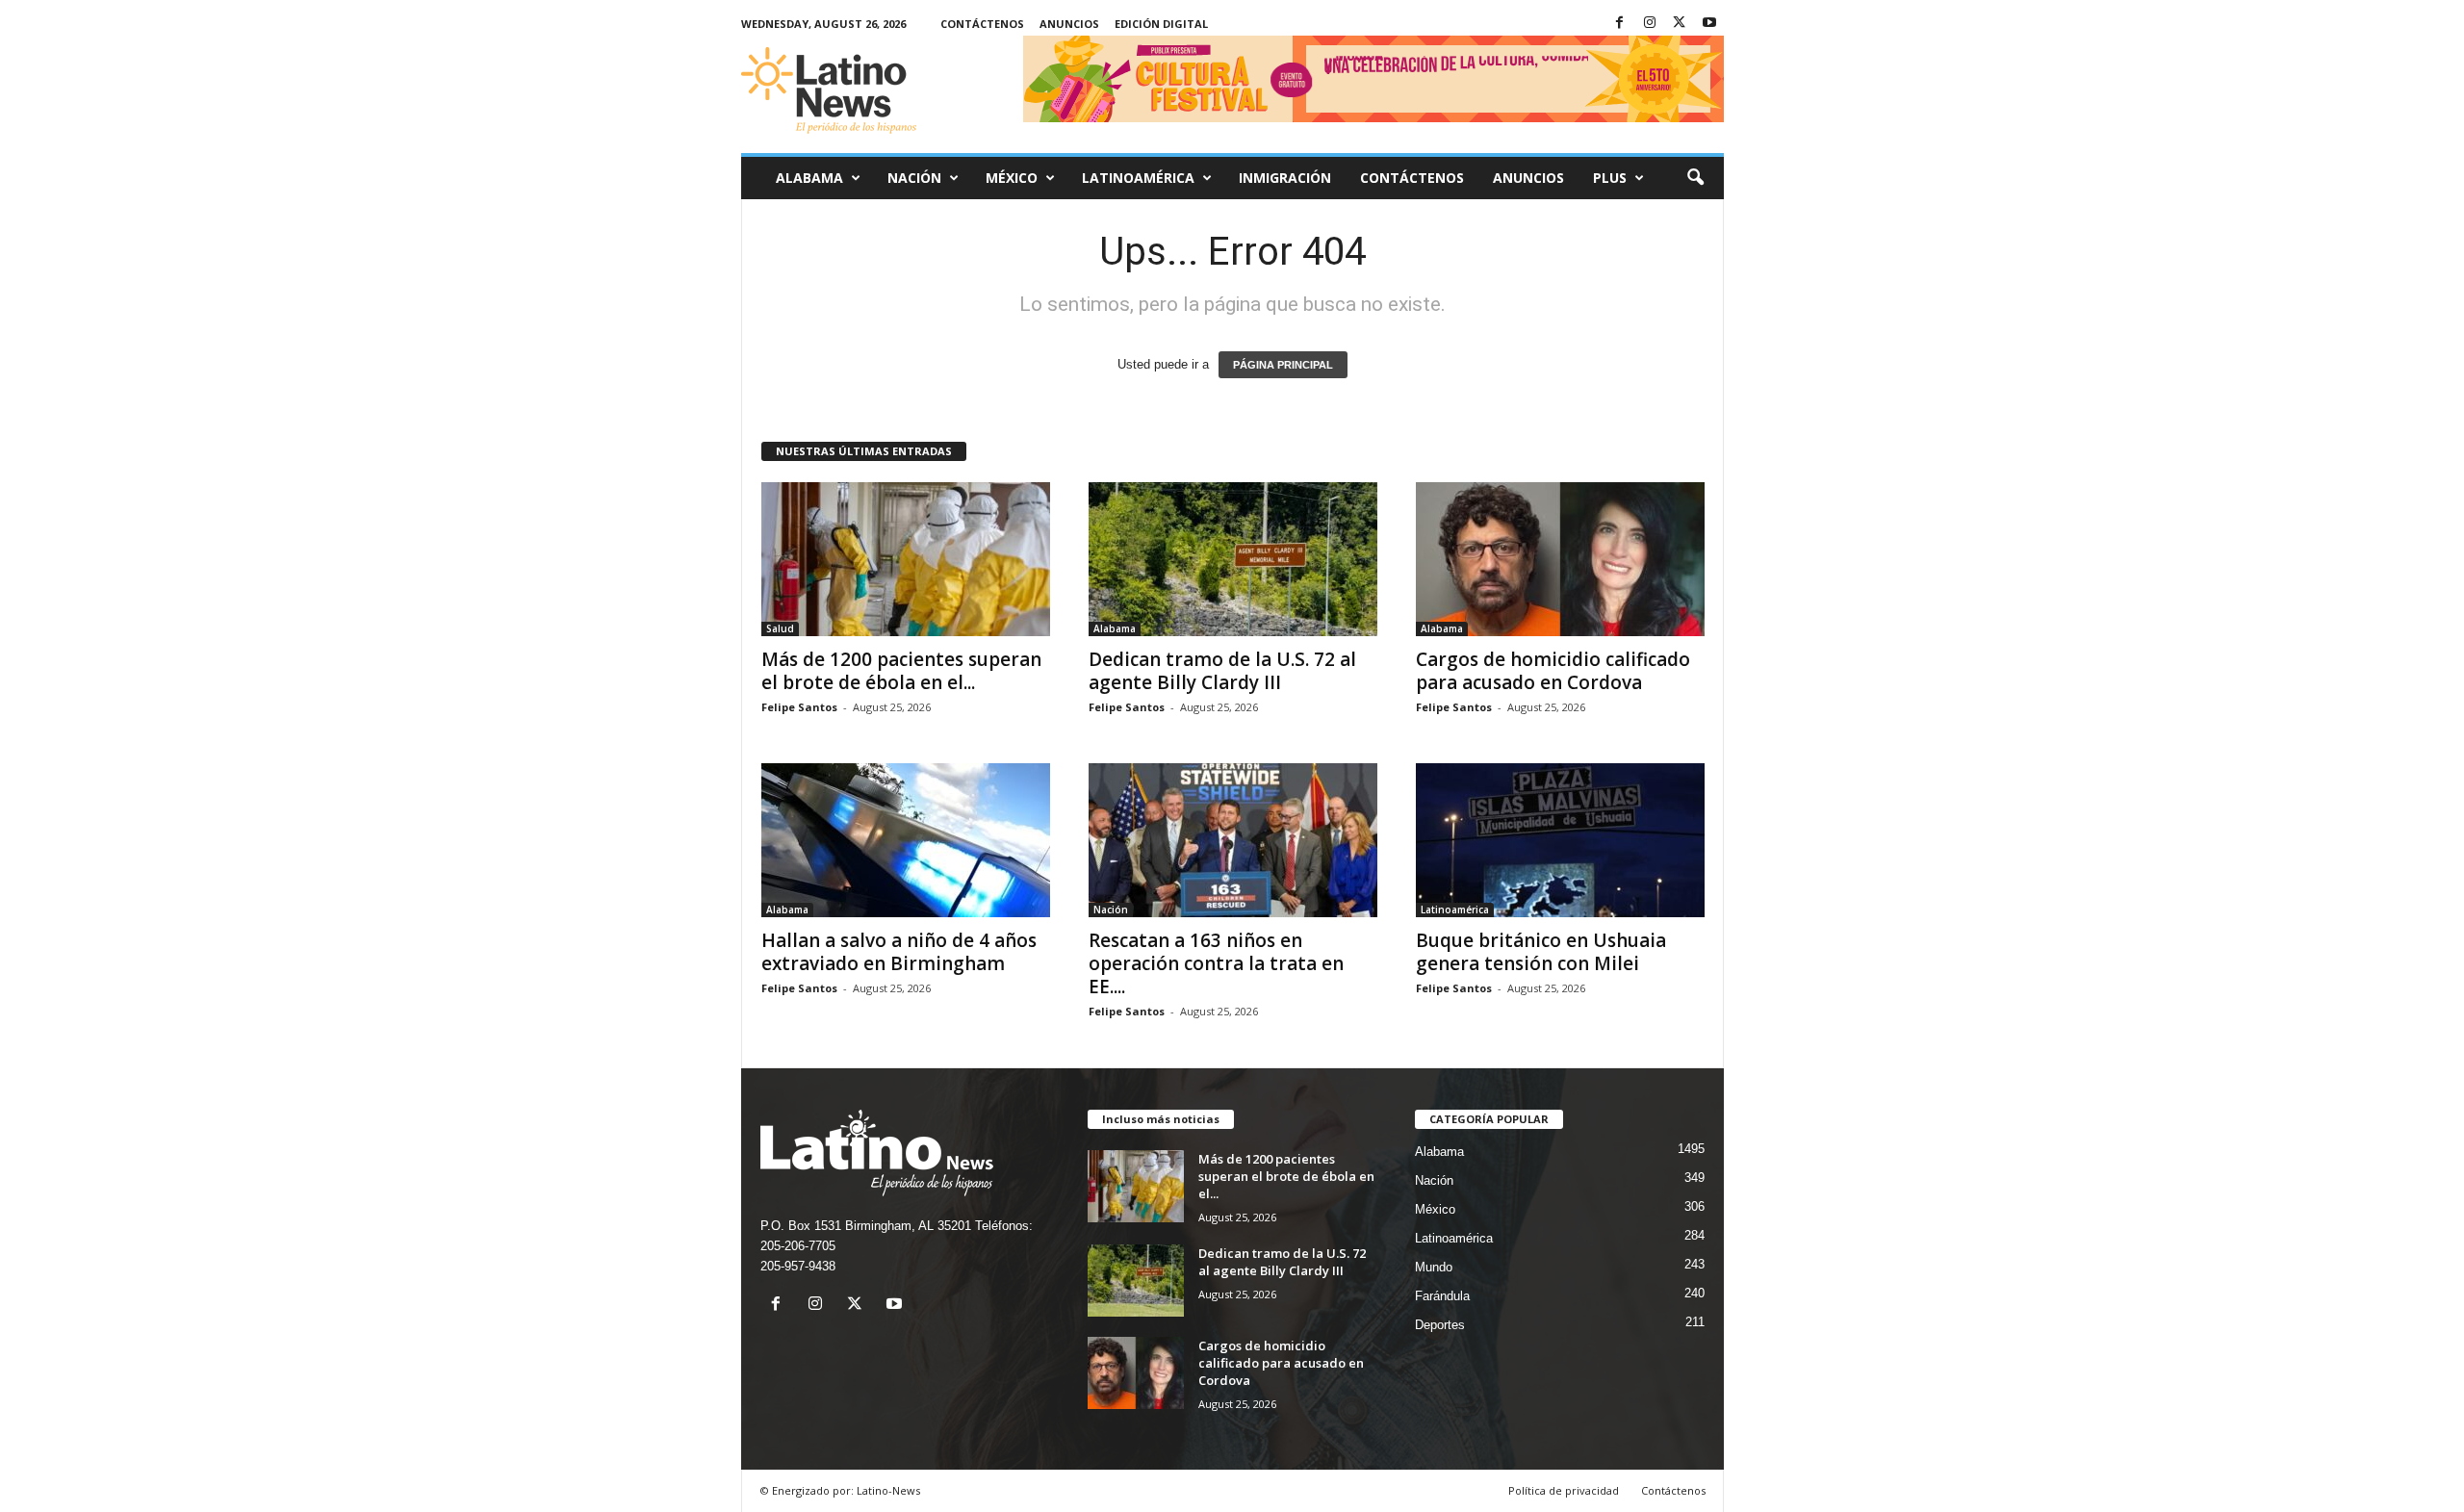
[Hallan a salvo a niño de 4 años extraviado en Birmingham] (906, 840)
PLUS (1610, 178)
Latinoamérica (1138, 178)
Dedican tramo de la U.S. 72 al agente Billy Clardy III (1222, 671)
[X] (1680, 24)
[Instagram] (1650, 24)
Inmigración (1285, 178)
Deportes (1440, 1325)
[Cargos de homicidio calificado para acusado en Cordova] (1560, 559)
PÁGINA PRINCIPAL (1283, 365)
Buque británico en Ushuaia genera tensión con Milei (1541, 952)
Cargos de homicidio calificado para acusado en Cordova (1553, 671)
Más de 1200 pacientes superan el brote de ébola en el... (901, 671)
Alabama (809, 178)
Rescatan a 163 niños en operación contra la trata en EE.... (1216, 963)
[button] (1695, 178)
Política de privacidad (1564, 1490)
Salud (780, 628)
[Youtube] (1709, 24)
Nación (914, 178)
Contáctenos (982, 24)
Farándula (1442, 1296)
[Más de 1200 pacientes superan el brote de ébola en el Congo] (906, 559)
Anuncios (1069, 24)
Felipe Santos (799, 707)
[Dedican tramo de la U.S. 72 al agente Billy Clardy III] (1233, 559)
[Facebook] (1620, 24)
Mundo (1434, 1267)
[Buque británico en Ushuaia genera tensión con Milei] (1560, 840)
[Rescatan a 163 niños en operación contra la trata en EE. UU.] (1233, 840)
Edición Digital (1161, 24)
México (1012, 178)
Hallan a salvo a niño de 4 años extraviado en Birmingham (899, 952)
